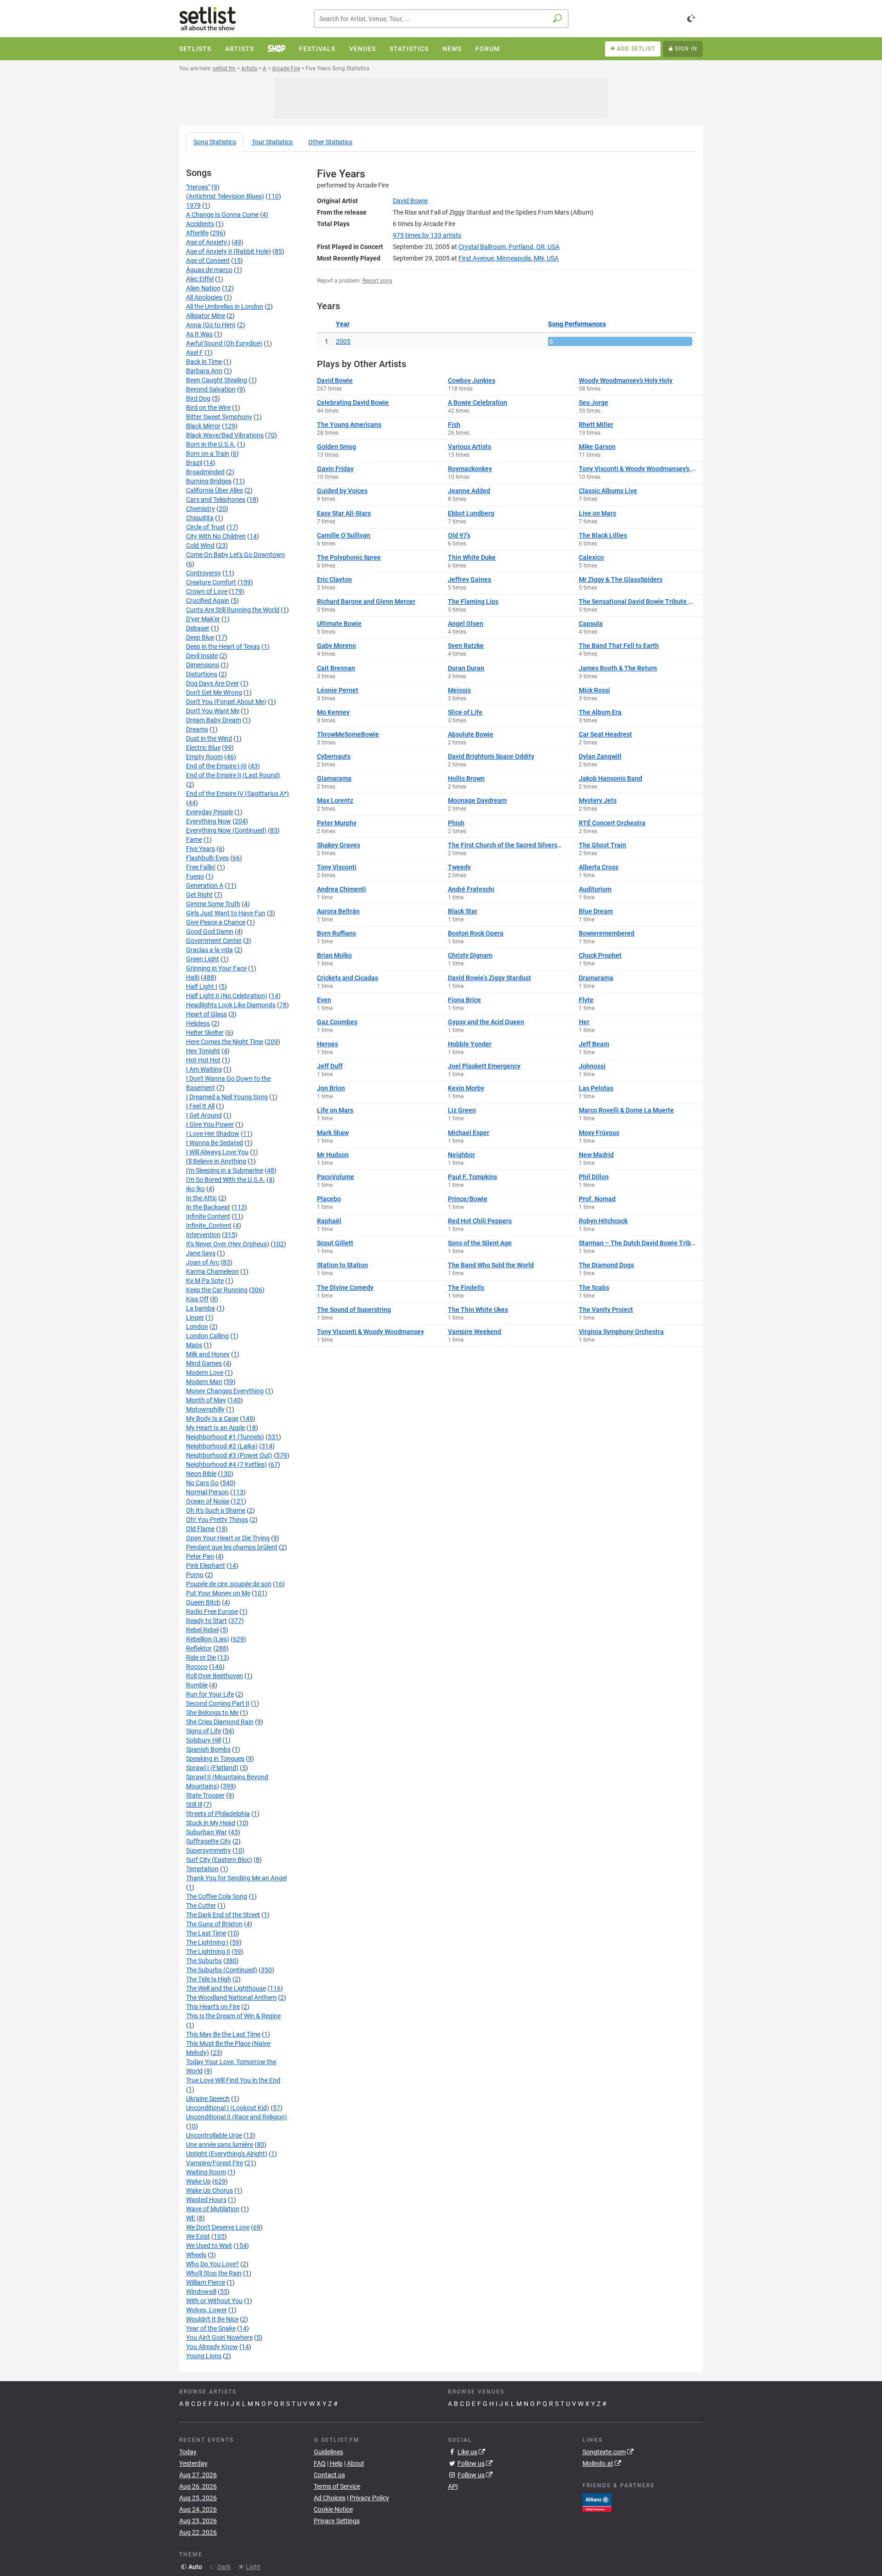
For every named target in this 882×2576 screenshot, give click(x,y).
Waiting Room (206, 2172)
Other (330, 142)
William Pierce (206, 2282)
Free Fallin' (201, 867)
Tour (272, 142)
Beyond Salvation (211, 389)
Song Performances (577, 324)
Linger (195, 1317)
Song (215, 142)
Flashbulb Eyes (207, 858)
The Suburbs (204, 1961)
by (427, 235)
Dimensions (203, 665)
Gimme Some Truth (213, 904)
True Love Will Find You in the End (233, 2080)
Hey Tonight (203, 1051)
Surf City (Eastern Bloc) (219, 1860)
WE (191, 2218)
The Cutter (201, 1906)
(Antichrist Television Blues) (225, 196)
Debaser (198, 628)
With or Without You (214, 2301)
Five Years (201, 849)
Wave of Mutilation (213, 2209)
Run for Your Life (210, 1694)
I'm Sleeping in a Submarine (225, 1170)
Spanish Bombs (208, 1749)
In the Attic (201, 1198)
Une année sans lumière (220, 2145)
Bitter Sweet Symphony (219, 417)
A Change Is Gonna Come (222, 215)
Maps (194, 1345)
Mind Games (204, 1363)
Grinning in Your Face (216, 968)
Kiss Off (197, 1299)
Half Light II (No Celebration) (227, 996)
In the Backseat (208, 1207)
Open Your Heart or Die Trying (228, 1538)
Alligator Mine (206, 316)
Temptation (202, 1869)
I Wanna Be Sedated (215, 1143)
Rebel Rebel (202, 1630)
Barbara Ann (204, 371)
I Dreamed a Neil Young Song (227, 1097)
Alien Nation (203, 288)
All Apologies (204, 297)
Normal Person (207, 1492)
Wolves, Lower (206, 2310)
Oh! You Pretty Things (217, 1520)
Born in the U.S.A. (211, 444)
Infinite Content (208, 1216)
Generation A (205, 885)
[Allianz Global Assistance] (597, 2502)
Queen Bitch (203, 1602)
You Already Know (212, 2347)
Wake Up (198, 2181)
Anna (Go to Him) (211, 325)
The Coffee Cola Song (217, 1896)
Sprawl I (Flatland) (212, 1768)
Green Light (203, 959)
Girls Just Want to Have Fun (226, 913)
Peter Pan (200, 1556)
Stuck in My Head (211, 1823)
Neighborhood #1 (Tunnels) (225, 1437)
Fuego (195, 876)
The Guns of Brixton (214, 1924)
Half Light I (202, 987)
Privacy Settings (337, 2521)
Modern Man (204, 1382)
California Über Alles (215, 490)
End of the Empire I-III (216, 766)
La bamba (201, 1308)
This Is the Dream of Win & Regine (233, 2016)
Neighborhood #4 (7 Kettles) (226, 1464)
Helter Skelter (205, 1033)
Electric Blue (203, 748)
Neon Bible (201, 1474)
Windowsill (201, 2292)
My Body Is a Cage (212, 1419)
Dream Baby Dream (214, 720)
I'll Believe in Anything (216, 1161)
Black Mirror (203, 426)
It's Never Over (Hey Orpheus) (228, 1244)
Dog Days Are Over (212, 683)
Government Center (214, 941)
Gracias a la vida (209, 950)
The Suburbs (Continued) (222, 1970)
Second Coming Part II (218, 1703)
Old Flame (200, 1529)
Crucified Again (208, 601)
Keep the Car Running (217, 1290)
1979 (193, 205)
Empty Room (204, 757)
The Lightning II (208, 1952)
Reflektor (199, 1648)
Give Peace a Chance (216, 922)
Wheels (196, 2255)
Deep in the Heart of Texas (223, 647)
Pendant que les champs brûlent (232, 1547)
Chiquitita (200, 518)
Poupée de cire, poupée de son (229, 1584)
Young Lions (204, 2356)
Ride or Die (201, 1657)
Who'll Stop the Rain (214, 2273)
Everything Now (209, 821)
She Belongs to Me (212, 1713)
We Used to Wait (209, 2246)
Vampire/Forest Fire (215, 2163)
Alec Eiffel (200, 279)
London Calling (207, 1336)
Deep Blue (200, 637)
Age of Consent (208, 261)
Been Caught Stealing (217, 380)
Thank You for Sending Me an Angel (236, 1878)
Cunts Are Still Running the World (233, 610)
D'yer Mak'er (203, 619)
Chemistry (201, 509)
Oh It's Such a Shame (216, 1510)
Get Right (199, 895)
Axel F (195, 352)
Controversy (204, 573)
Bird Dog (198, 398)
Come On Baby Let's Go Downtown (235, 555)
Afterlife (197, 233)
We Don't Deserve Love (218, 2227)
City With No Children (216, 536)
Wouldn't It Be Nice (212, 2319)
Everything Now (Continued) (226, 830)
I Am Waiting (204, 1069)
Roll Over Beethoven (215, 1676)
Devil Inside (202, 656)
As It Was (199, 334)
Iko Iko (195, 1189)
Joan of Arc (203, 1262)
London (197, 1327)
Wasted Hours (206, 2200)
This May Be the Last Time (223, 2034)
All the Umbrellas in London (225, 306)
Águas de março (209, 270)
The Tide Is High (209, 1979)
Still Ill (194, 1804)
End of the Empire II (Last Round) (233, 775)
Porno (195, 1575)
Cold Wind (200, 545)
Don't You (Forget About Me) (226, 702)
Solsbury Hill (204, 1740)
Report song (377, 281)
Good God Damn (210, 931)
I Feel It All (200, 1106)
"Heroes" (198, 187)
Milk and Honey (208, 1354)
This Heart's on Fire (213, 2007)
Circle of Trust (206, 527)
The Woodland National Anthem (231, 1997)
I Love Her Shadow (213, 1134)
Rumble (197, 1685)
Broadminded (205, 472)
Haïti (193, 977)
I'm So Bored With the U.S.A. (226, 1180)
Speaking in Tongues (215, 1759)
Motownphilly (205, 1409)
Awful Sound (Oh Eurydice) (224, 343)
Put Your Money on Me (218, 1593)
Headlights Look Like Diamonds (231, 1005)
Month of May (206, 1400)
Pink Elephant (206, 1566)
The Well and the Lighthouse (226, 1988)
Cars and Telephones (216, 499)
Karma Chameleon (212, 1271)
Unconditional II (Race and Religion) (237, 2117)
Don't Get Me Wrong (214, 692)
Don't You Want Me (213, 711)
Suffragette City (209, 1841)
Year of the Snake (211, 2328)
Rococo (197, 1667)
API (453, 2486)
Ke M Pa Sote (205, 1281)
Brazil (194, 463)
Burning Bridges (209, 481)
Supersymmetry (209, 1850)
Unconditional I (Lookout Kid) (228, 2108)
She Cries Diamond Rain (220, 1722)
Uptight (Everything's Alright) (227, 2154)
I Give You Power (210, 1124)
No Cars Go (202, 1483)
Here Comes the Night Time (225, 1042)
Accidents (200, 224)
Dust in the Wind (209, 738)
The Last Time (206, 1933)
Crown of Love (207, 591)
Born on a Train (208, 454)
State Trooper (205, 1795)
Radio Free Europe (212, 1611)
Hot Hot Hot (203, 1060)
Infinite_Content (209, 1226)
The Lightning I (207, 1942)
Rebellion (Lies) (208, 1639)
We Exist (198, 2236)
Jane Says (201, 1253)
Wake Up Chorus (209, 2190)
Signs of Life (204, 1731)
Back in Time (204, 362)
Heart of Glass (206, 1014)
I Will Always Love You (217, 1152)
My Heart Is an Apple (215, 1428)
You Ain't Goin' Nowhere (219, 2338)
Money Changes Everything (225, 1391)
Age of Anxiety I (208, 242)
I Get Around (204, 1115)
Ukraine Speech (208, 2099)
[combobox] (441, 19)
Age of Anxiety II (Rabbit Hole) (229, 251)
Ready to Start (206, 1621)
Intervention (203, 1235)
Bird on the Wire (208, 408)
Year (343, 324)
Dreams (197, 729)
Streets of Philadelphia (218, 1814)
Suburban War (206, 1832)
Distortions (202, 674)
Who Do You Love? (212, 2264)
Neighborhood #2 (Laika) (222, 1446)
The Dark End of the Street (223, 1915)
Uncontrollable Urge (214, 2135)
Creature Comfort (211, 582)
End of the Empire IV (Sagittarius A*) (237, 794)
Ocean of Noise (208, 1501)
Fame (194, 840)
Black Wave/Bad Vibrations (225, 435)
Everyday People (209, 812)
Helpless (198, 1023)
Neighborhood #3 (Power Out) (229, 1455)
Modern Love (205, 1373)
